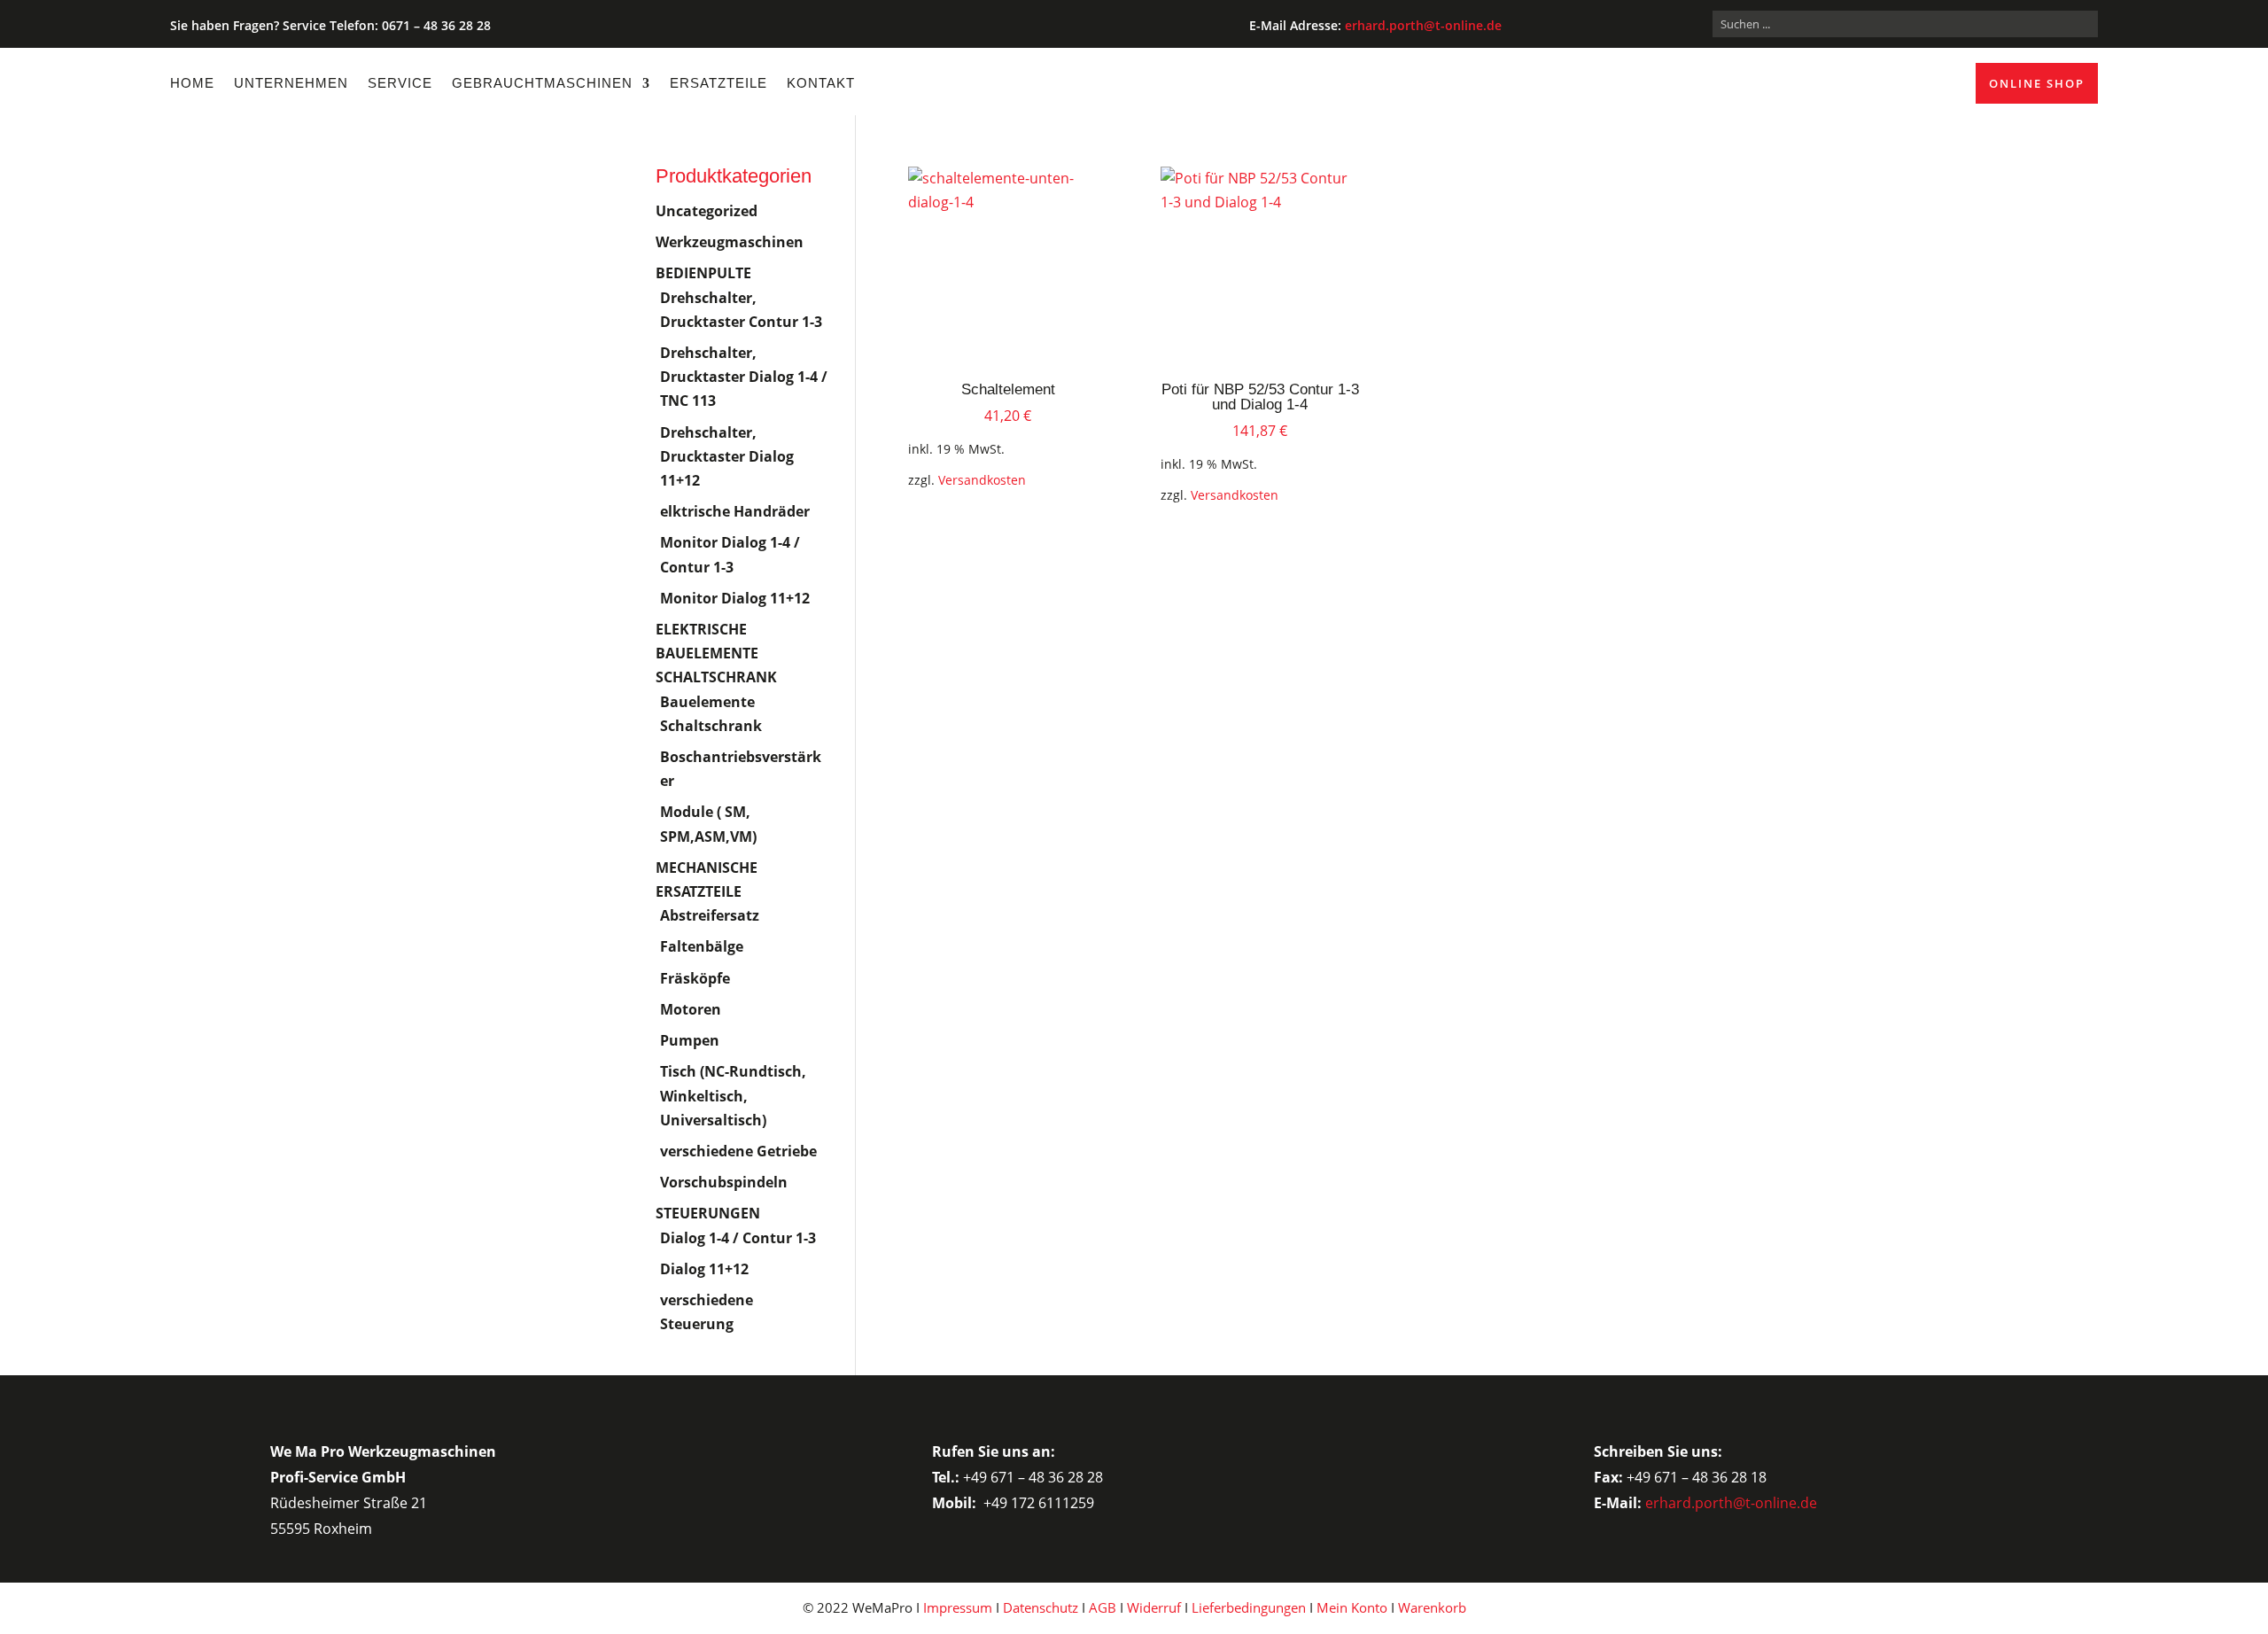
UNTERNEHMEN (291, 83)
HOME (192, 83)
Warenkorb (1432, 1607)
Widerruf (1154, 1607)
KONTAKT (821, 83)
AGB (1103, 1607)
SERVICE (400, 83)
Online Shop (2037, 83)
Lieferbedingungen (1249, 1607)
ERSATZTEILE (718, 83)
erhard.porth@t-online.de (1423, 25)
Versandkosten (982, 480)
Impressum (958, 1607)
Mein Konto (1352, 1607)
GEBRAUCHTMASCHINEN (542, 83)
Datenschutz (1041, 1607)
